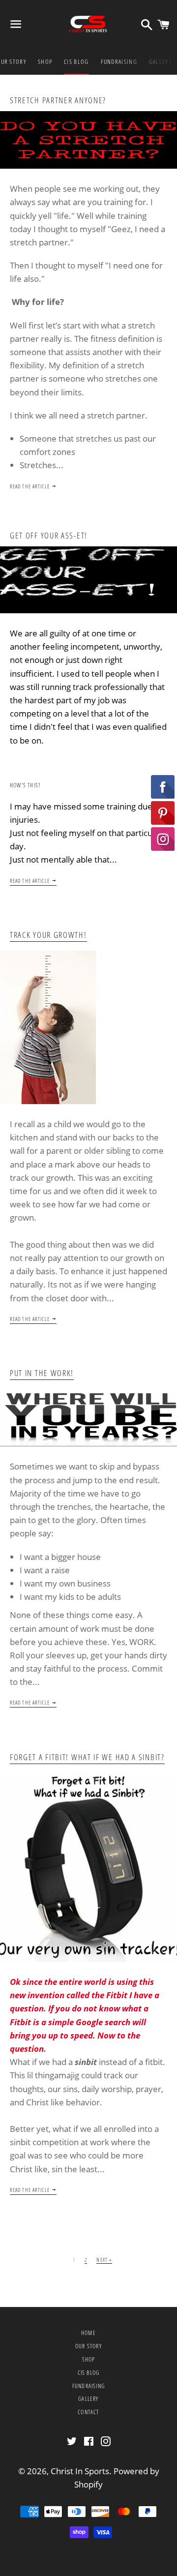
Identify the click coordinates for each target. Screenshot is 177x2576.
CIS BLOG (76, 61)
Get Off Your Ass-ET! (49, 535)
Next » (104, 2260)
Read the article (31, 486)
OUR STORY (88, 2346)
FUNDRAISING (119, 61)
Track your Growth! (48, 935)
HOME (88, 2333)
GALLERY (160, 61)
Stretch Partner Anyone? (58, 100)
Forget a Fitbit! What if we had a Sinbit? (87, 1757)
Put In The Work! (42, 1373)
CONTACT (88, 2412)
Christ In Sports (80, 2471)
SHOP (45, 61)
